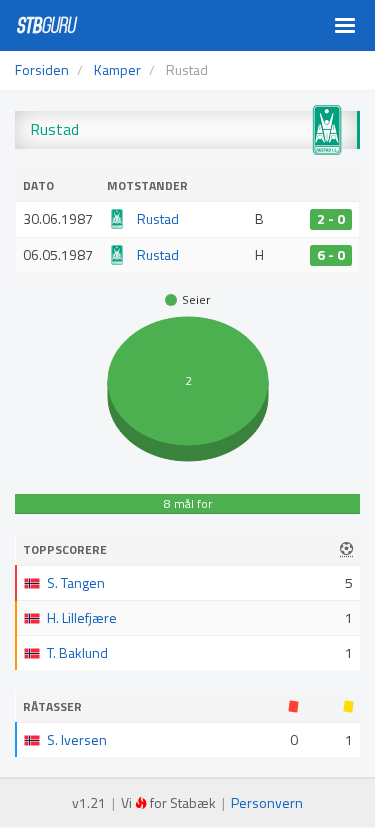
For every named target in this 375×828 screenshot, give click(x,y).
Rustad (158, 218)
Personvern (267, 802)
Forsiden (42, 69)
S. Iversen (77, 739)
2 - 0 (331, 219)
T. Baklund (77, 652)
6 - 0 (331, 255)
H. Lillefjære (82, 617)
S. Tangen (76, 582)
